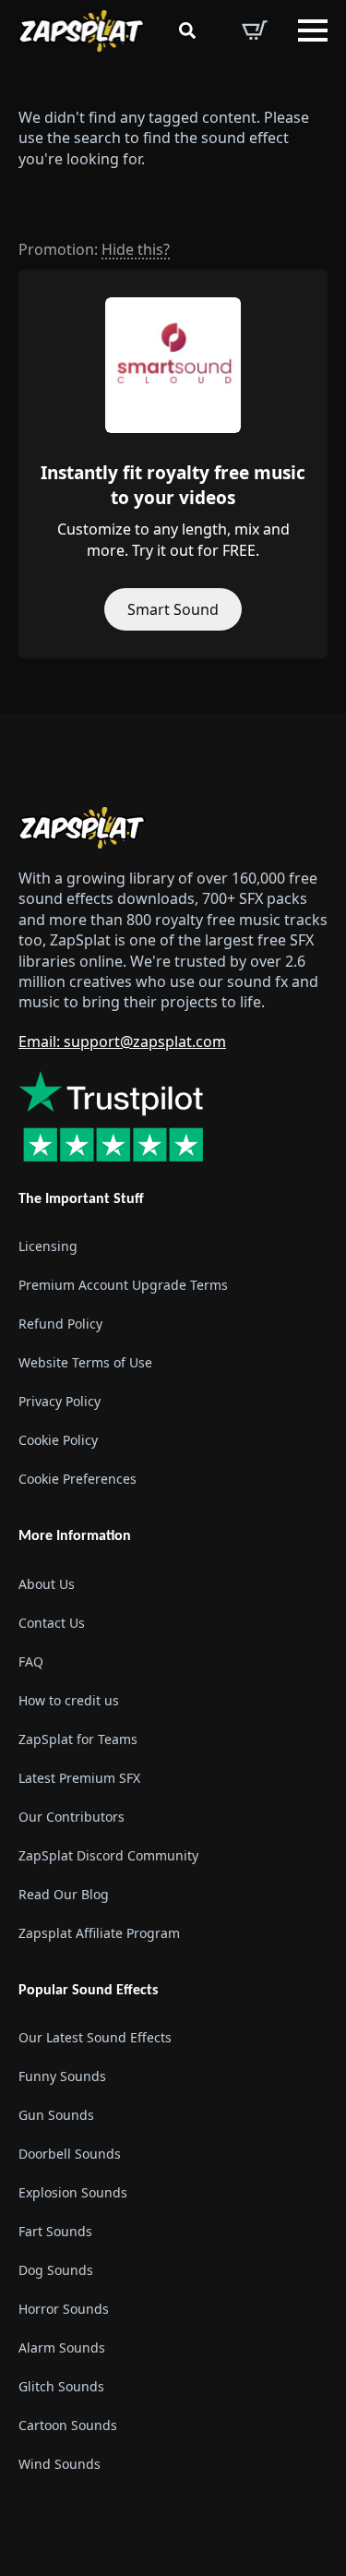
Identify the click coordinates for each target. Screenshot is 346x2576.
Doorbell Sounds (70, 2154)
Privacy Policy (60, 1401)
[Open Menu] (313, 30)
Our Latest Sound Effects (95, 2037)
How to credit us (69, 1700)
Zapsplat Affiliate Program (99, 1933)
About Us (47, 1584)
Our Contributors (72, 1817)
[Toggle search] (187, 30)
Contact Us (52, 1623)
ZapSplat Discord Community (108, 1855)
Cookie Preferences (78, 1479)
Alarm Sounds (62, 2347)
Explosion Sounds (73, 2192)
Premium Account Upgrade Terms (123, 1285)
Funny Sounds (62, 2076)
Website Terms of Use (85, 1362)
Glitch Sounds (61, 2386)
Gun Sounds (56, 2115)
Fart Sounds (55, 2231)
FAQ (31, 1661)
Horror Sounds (64, 2309)
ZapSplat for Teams (78, 1739)
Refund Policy (60, 1324)
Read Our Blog (64, 1894)
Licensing (48, 1246)
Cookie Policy (58, 1440)
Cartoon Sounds (68, 2425)
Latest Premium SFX (79, 1778)
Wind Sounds (60, 2464)
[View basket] (255, 30)
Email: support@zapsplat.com (122, 1041)
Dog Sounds (56, 2270)
